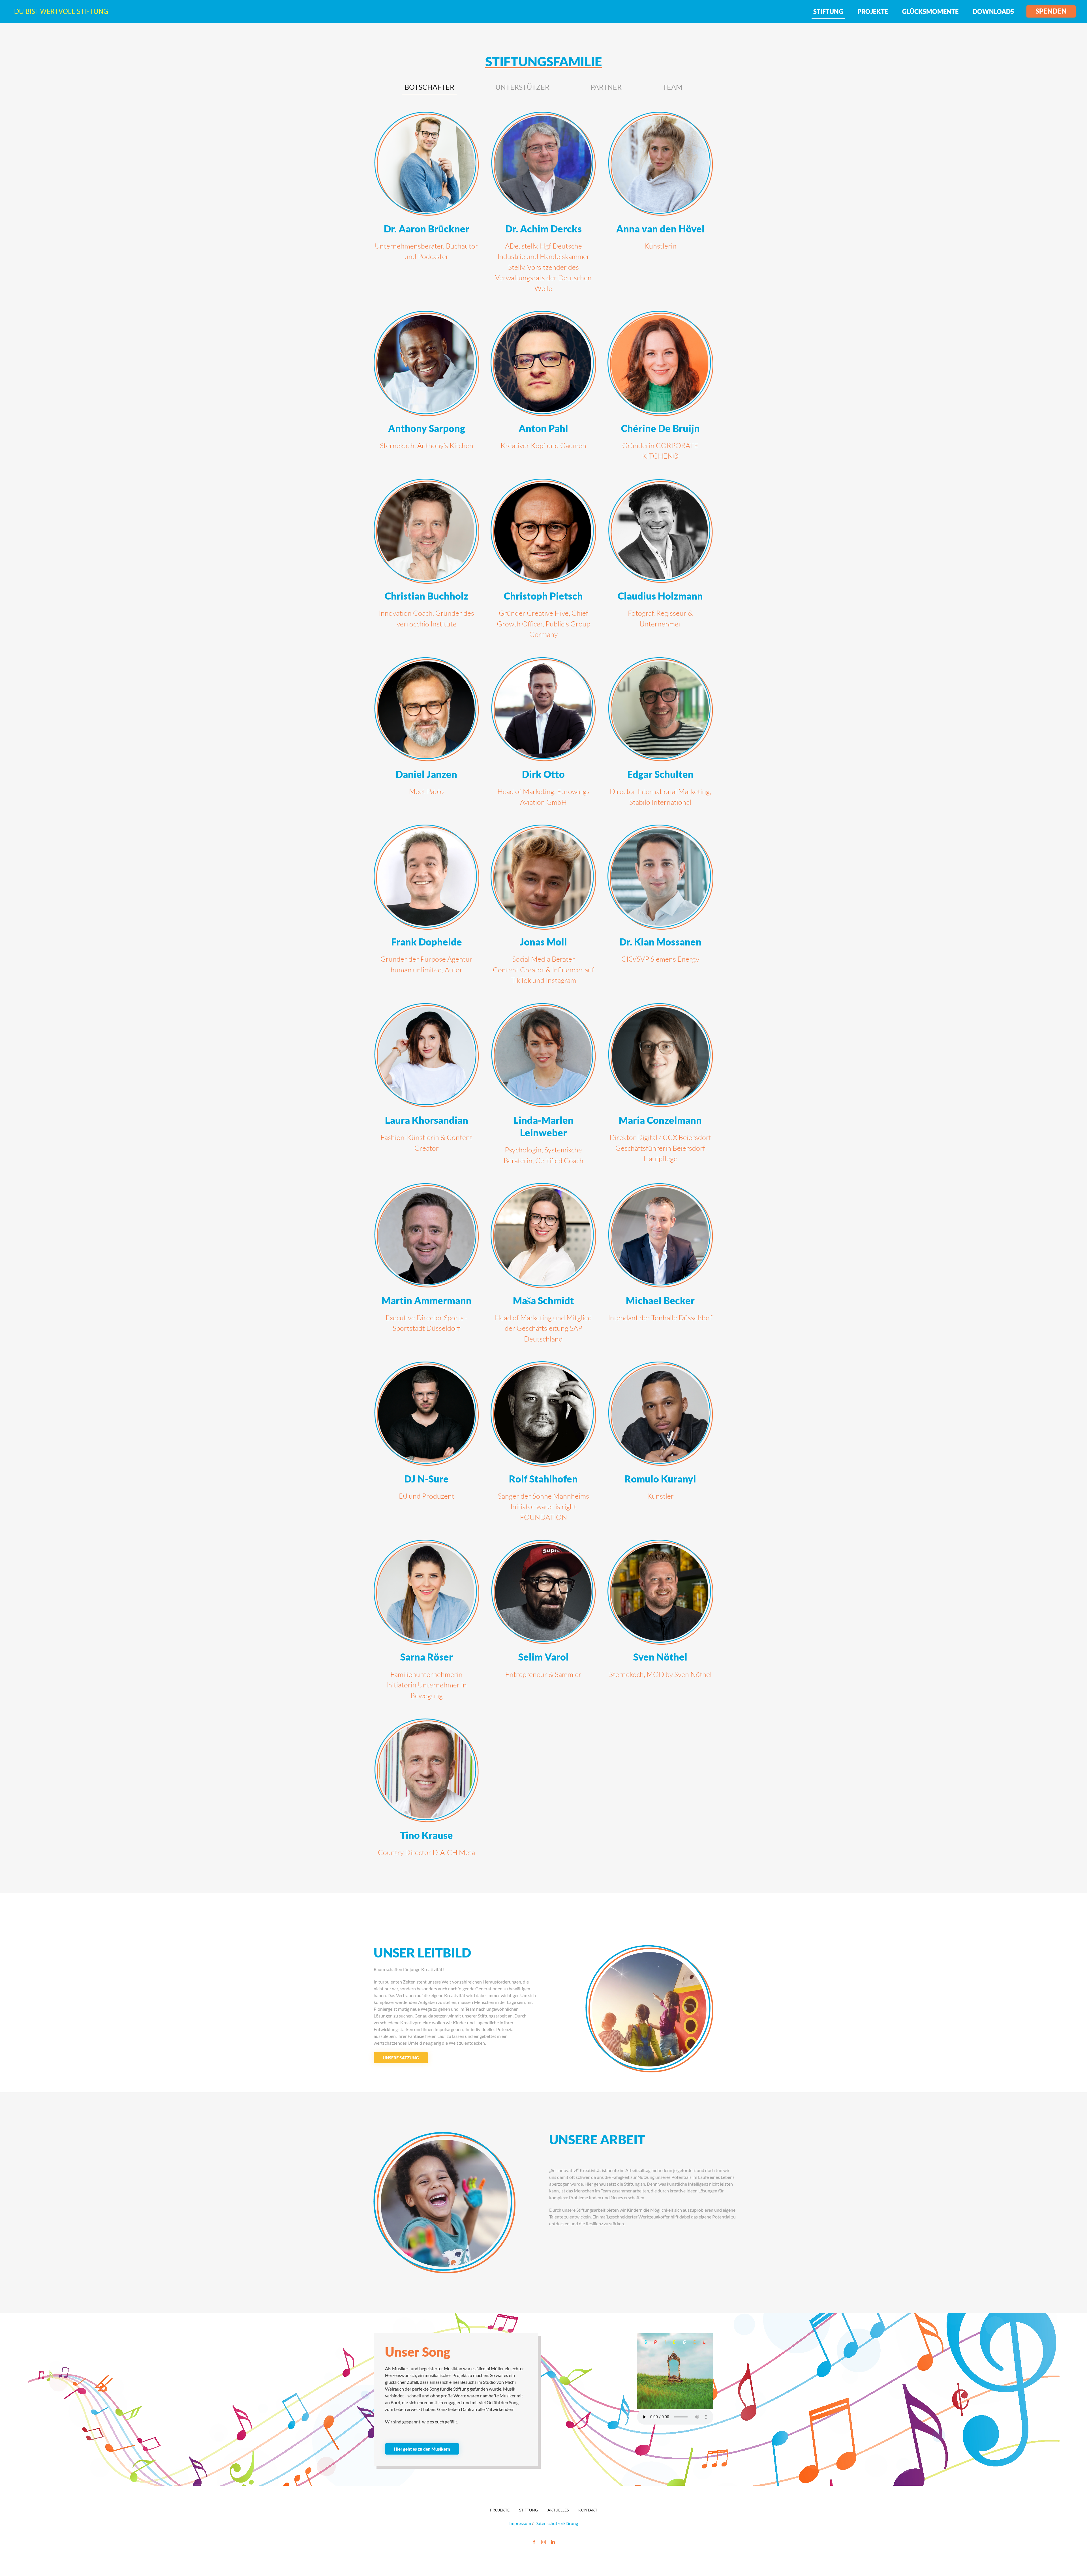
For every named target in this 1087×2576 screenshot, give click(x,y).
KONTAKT (588, 2510)
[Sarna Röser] (426, 1623)
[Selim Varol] (543, 1623)
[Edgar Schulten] (660, 735)
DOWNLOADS (993, 11)
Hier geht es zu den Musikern (422, 2449)
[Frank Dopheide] (426, 908)
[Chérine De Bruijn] (660, 389)
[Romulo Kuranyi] (660, 1445)
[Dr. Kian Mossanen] (660, 908)
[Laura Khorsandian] (426, 1087)
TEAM (673, 87)
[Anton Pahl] (543, 389)
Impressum (521, 2523)
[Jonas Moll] (543, 908)
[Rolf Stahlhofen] (543, 1445)
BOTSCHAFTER (429, 87)
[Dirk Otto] (543, 735)
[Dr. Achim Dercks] (543, 205)
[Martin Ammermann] (426, 1266)
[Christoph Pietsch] (543, 562)
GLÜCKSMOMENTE (930, 11)
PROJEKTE (873, 11)
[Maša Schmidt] (543, 1266)
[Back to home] (61, 11)
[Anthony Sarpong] (426, 389)
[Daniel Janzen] (426, 735)
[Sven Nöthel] (660, 1623)
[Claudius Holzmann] (660, 562)
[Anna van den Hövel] (660, 205)
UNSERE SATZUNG (401, 2058)
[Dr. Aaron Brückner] (426, 205)
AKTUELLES (558, 2510)
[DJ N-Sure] (426, 1445)
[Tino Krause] (426, 1791)
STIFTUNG (828, 11)
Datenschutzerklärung (556, 2523)
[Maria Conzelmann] (660, 1087)
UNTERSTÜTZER (522, 87)
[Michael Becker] (660, 1266)
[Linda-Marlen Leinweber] (543, 1087)
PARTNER (606, 87)
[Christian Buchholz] (426, 562)
